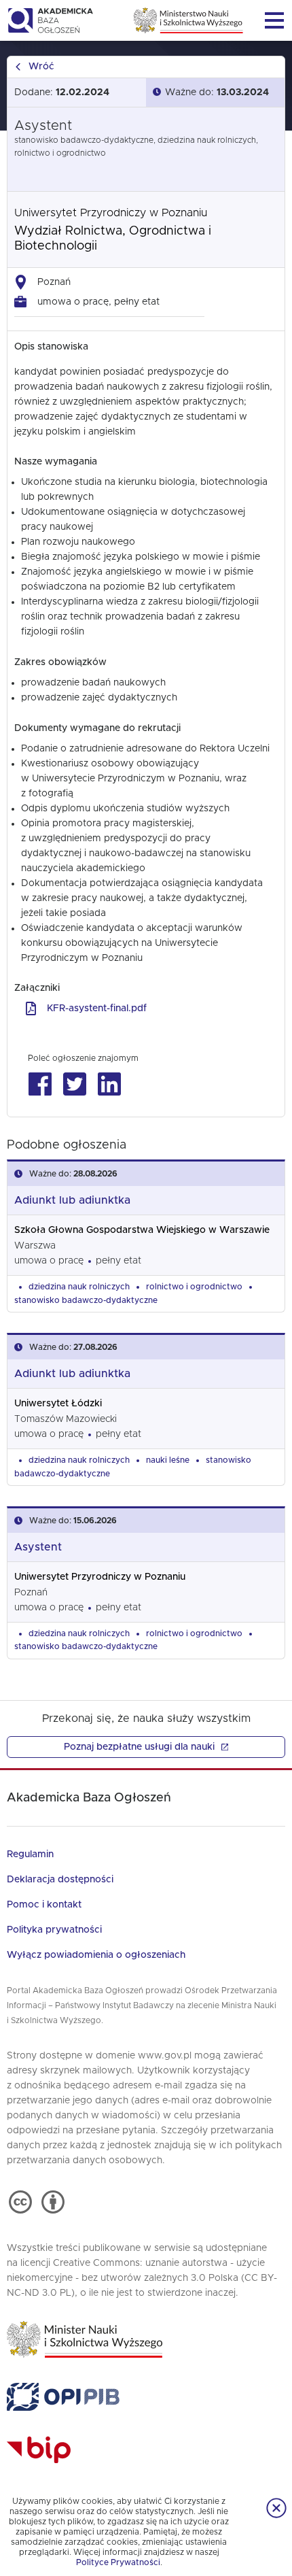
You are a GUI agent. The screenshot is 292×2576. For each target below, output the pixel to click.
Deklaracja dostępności (60, 1880)
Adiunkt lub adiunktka (72, 1200)
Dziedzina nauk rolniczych (79, 1287)
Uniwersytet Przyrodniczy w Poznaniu (111, 213)
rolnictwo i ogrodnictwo (194, 1287)
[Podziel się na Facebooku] (40, 1084)
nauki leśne (168, 1460)
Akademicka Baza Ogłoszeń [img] (50, 20)
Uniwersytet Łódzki (58, 1404)
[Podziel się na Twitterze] (74, 1084)
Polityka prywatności (54, 1930)
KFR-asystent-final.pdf (97, 1009)
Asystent (38, 1547)
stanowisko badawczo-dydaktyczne (86, 1300)
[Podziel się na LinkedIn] (109, 1084)
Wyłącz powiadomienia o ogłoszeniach (96, 1955)
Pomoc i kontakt (44, 1905)
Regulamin (30, 1854)
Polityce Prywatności (118, 2562)
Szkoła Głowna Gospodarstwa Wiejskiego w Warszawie (142, 1230)
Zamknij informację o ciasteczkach (276, 2508)
